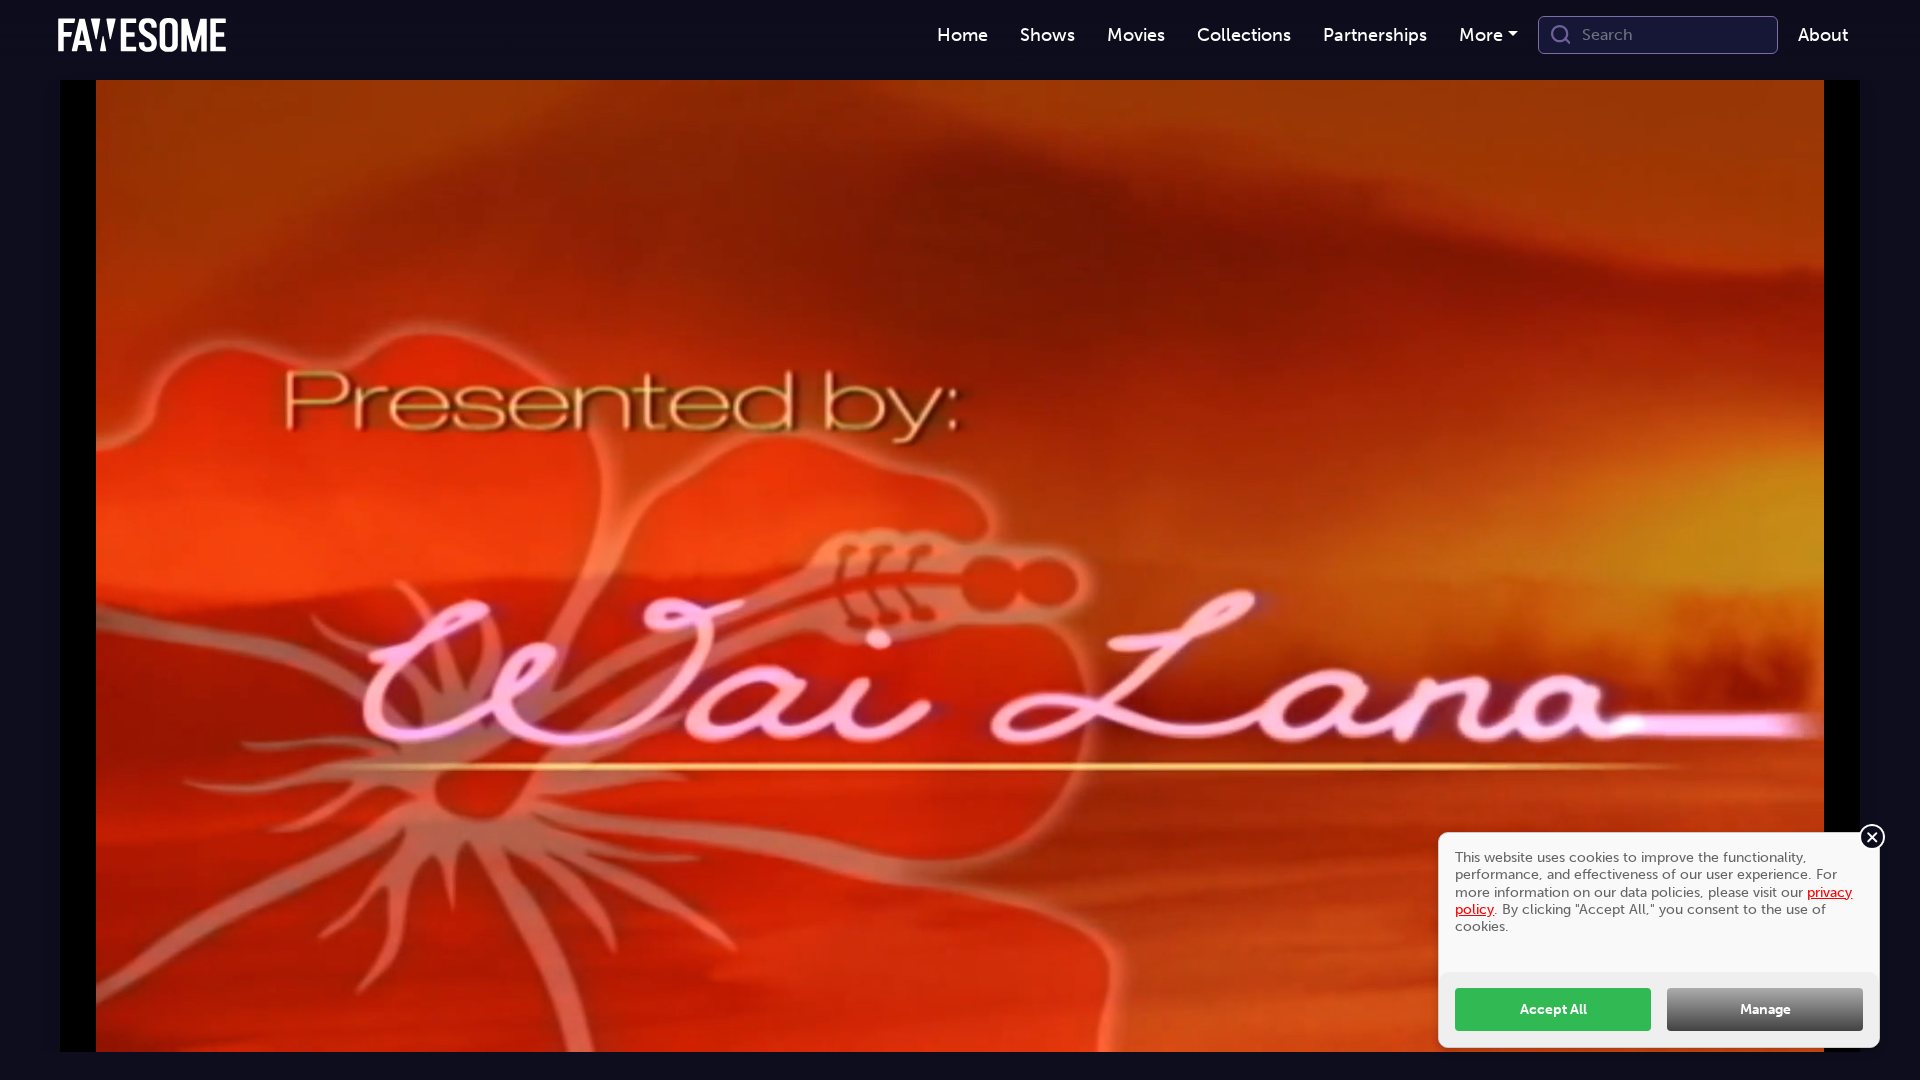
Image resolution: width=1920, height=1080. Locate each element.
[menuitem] (962, 35)
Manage (1765, 1009)
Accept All (1553, 1009)
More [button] (1481, 35)
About (1823, 35)
